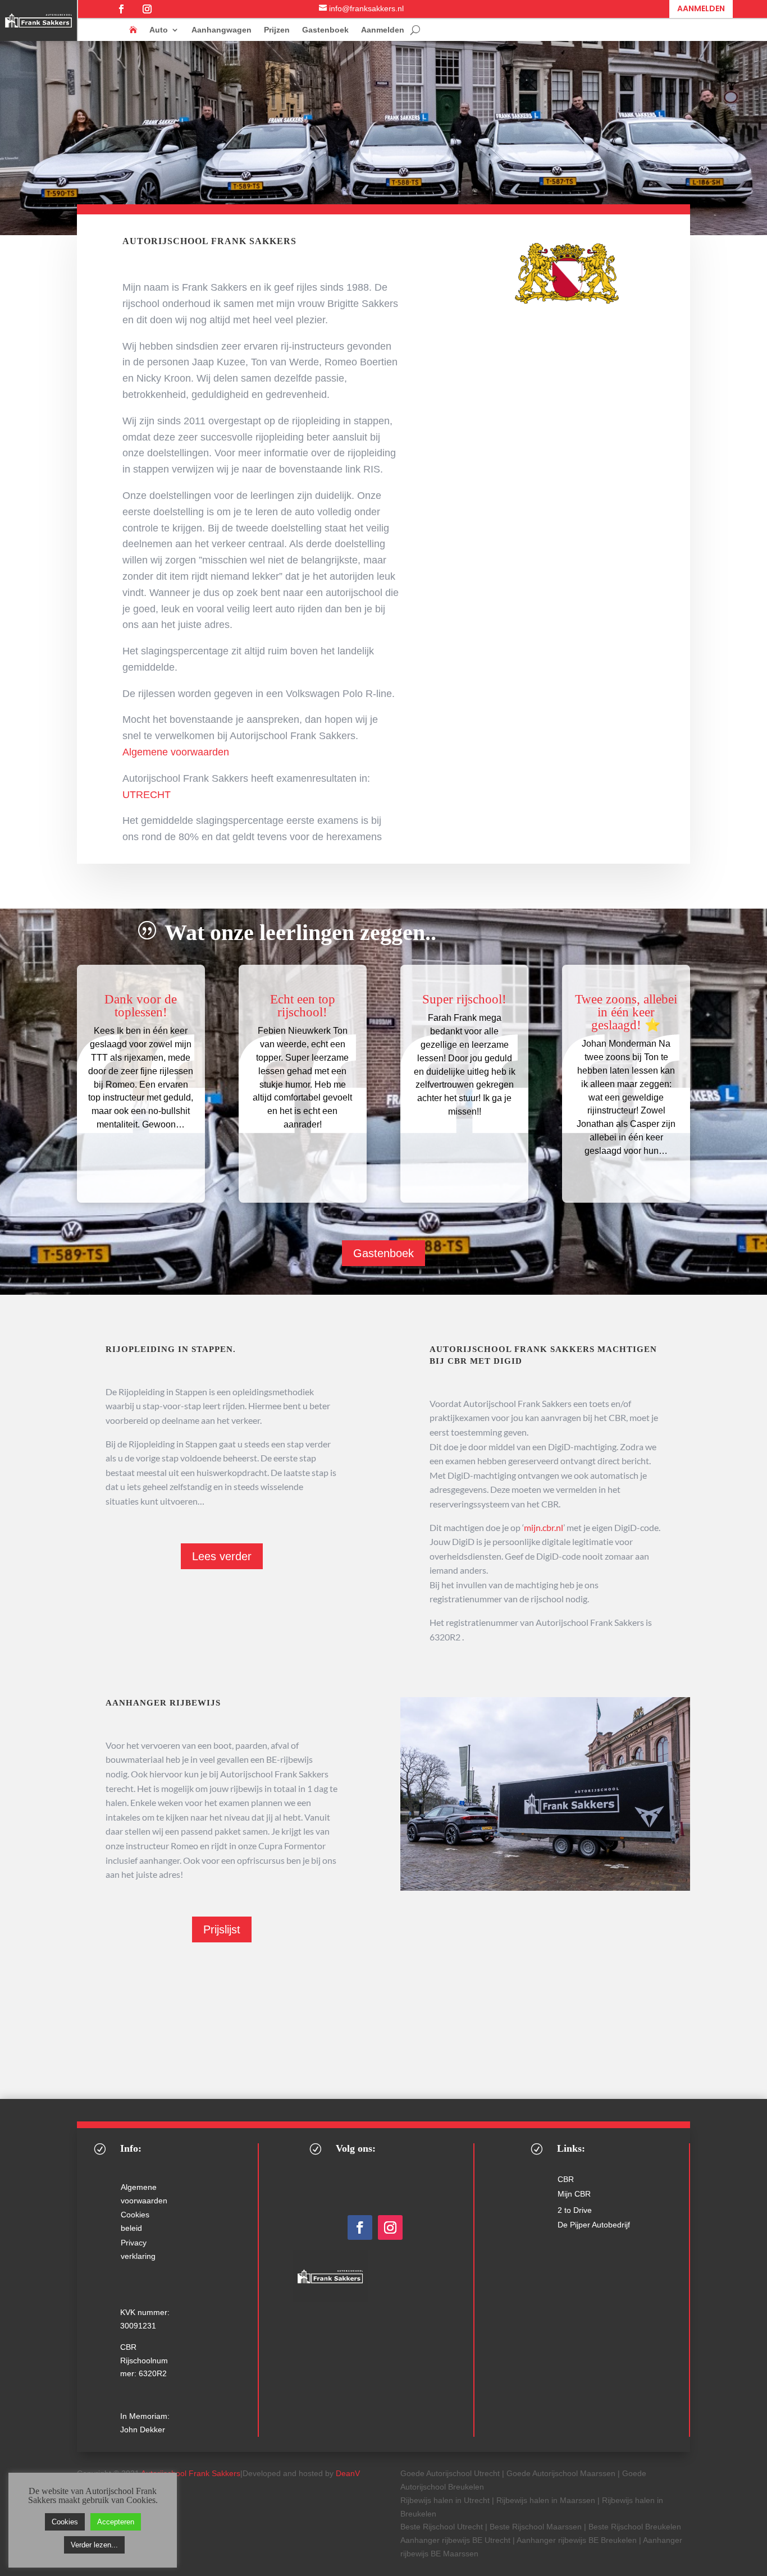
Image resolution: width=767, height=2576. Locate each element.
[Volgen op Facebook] (121, 9)
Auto (159, 30)
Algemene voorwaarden (176, 752)
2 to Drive (575, 2210)
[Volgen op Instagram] (147, 9)
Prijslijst (222, 1929)
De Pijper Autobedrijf (594, 2225)
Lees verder (222, 1556)
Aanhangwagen (222, 30)
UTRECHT (147, 795)
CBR (566, 2179)
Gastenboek (325, 30)
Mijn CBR (574, 2194)
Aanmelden (701, 8)
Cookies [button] (65, 2522)
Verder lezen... (94, 2545)
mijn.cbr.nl (544, 1527)
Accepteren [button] (116, 2522)
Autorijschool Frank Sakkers (191, 2473)
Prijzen (277, 30)
